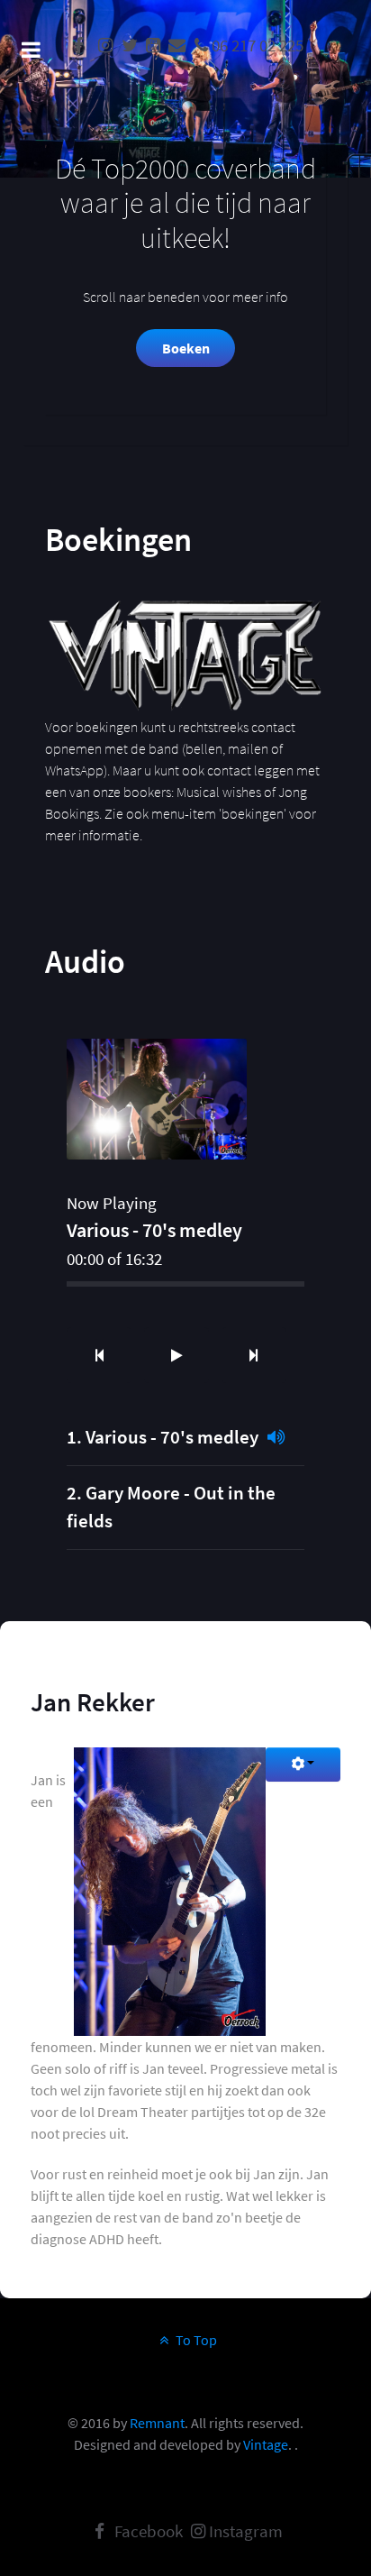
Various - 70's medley (172, 1437)
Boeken (186, 348)
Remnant (157, 2423)
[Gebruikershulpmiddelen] (303, 1765)
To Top (195, 2340)
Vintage (266, 2444)
